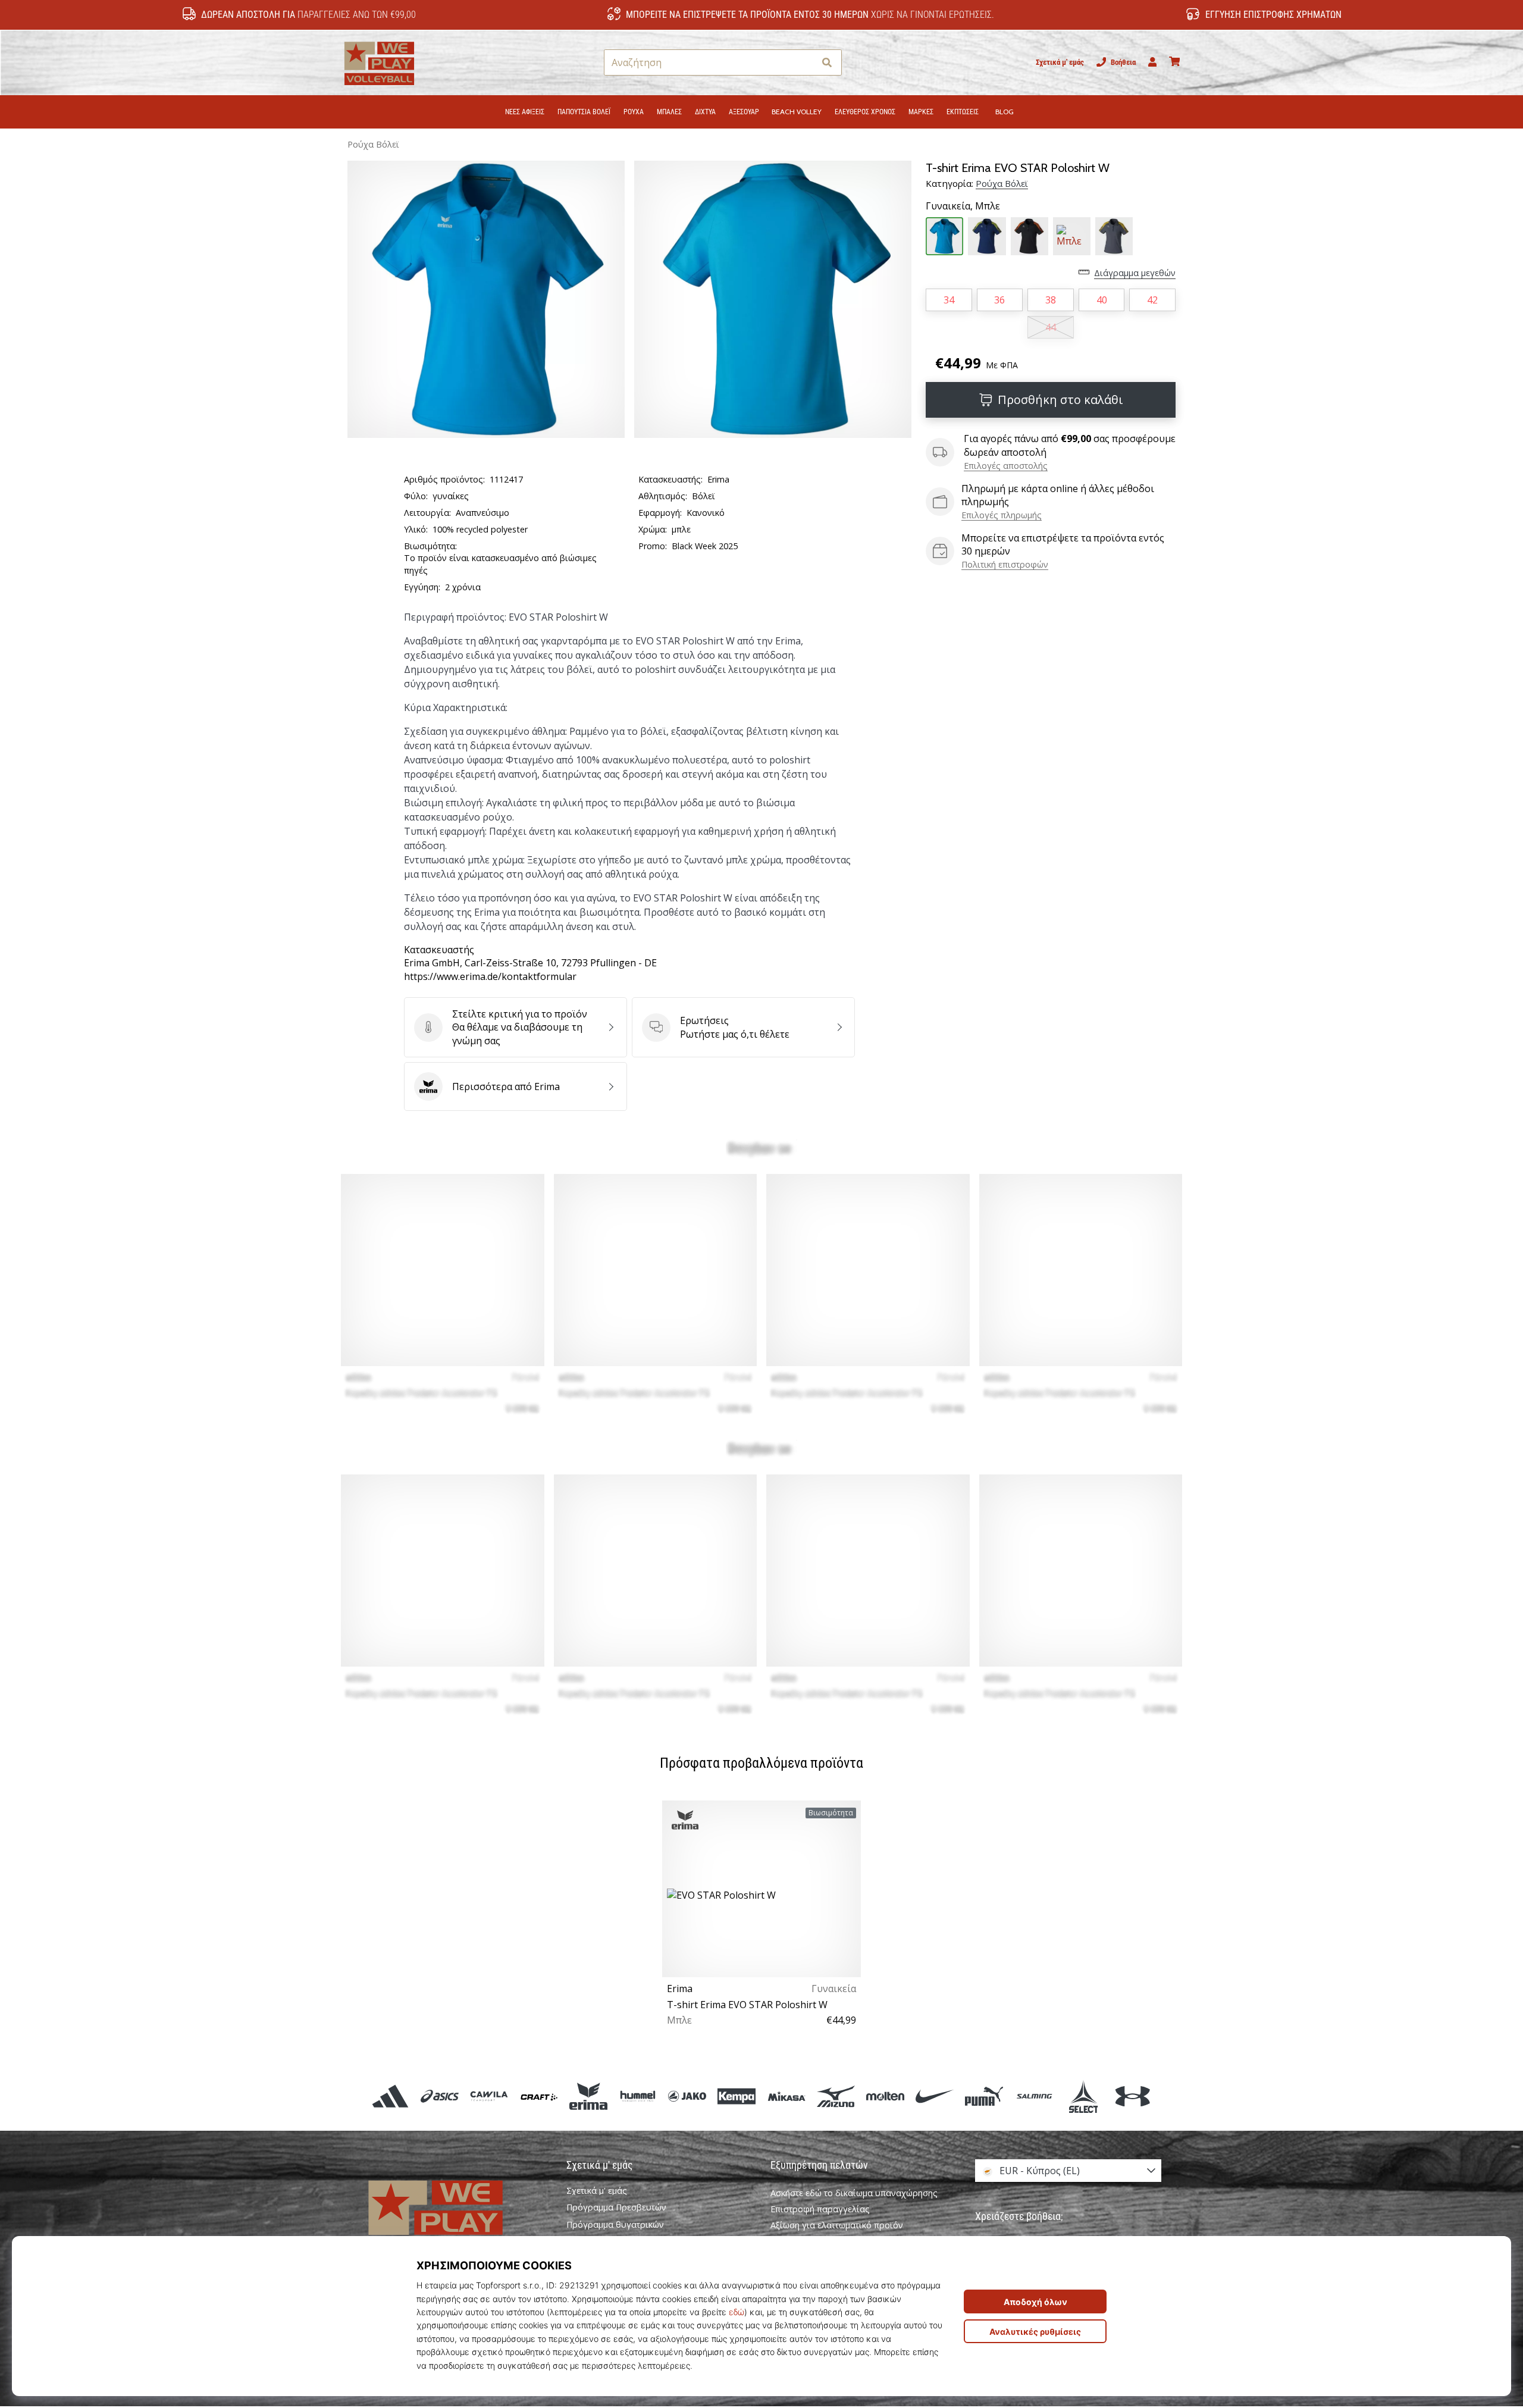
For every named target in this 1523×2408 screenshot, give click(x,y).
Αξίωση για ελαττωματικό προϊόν (837, 2225)
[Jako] (687, 2097)
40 (1102, 300)
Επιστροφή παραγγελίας (820, 2209)
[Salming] (1034, 2097)
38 (1051, 300)
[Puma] (984, 2097)
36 (999, 300)
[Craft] (539, 2097)
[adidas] (391, 2097)
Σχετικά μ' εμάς (1060, 62)
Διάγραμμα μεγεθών (1135, 273)
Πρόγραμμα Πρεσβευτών (616, 2207)
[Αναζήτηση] (827, 63)
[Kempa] (737, 2097)
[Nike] (935, 2097)
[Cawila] (489, 2097)
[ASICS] (440, 2097)
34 (949, 300)
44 (1051, 327)
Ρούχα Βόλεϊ (373, 144)
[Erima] (588, 2097)
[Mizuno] (836, 2097)
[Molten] (885, 2097)
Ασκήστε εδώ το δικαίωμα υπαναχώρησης (854, 2193)
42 (1152, 300)
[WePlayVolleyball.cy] (455, 2220)
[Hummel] (637, 2097)
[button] (805, 63)
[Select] (1083, 2097)
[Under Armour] (1132, 2097)
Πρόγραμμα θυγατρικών (615, 2225)
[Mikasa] (786, 2097)
